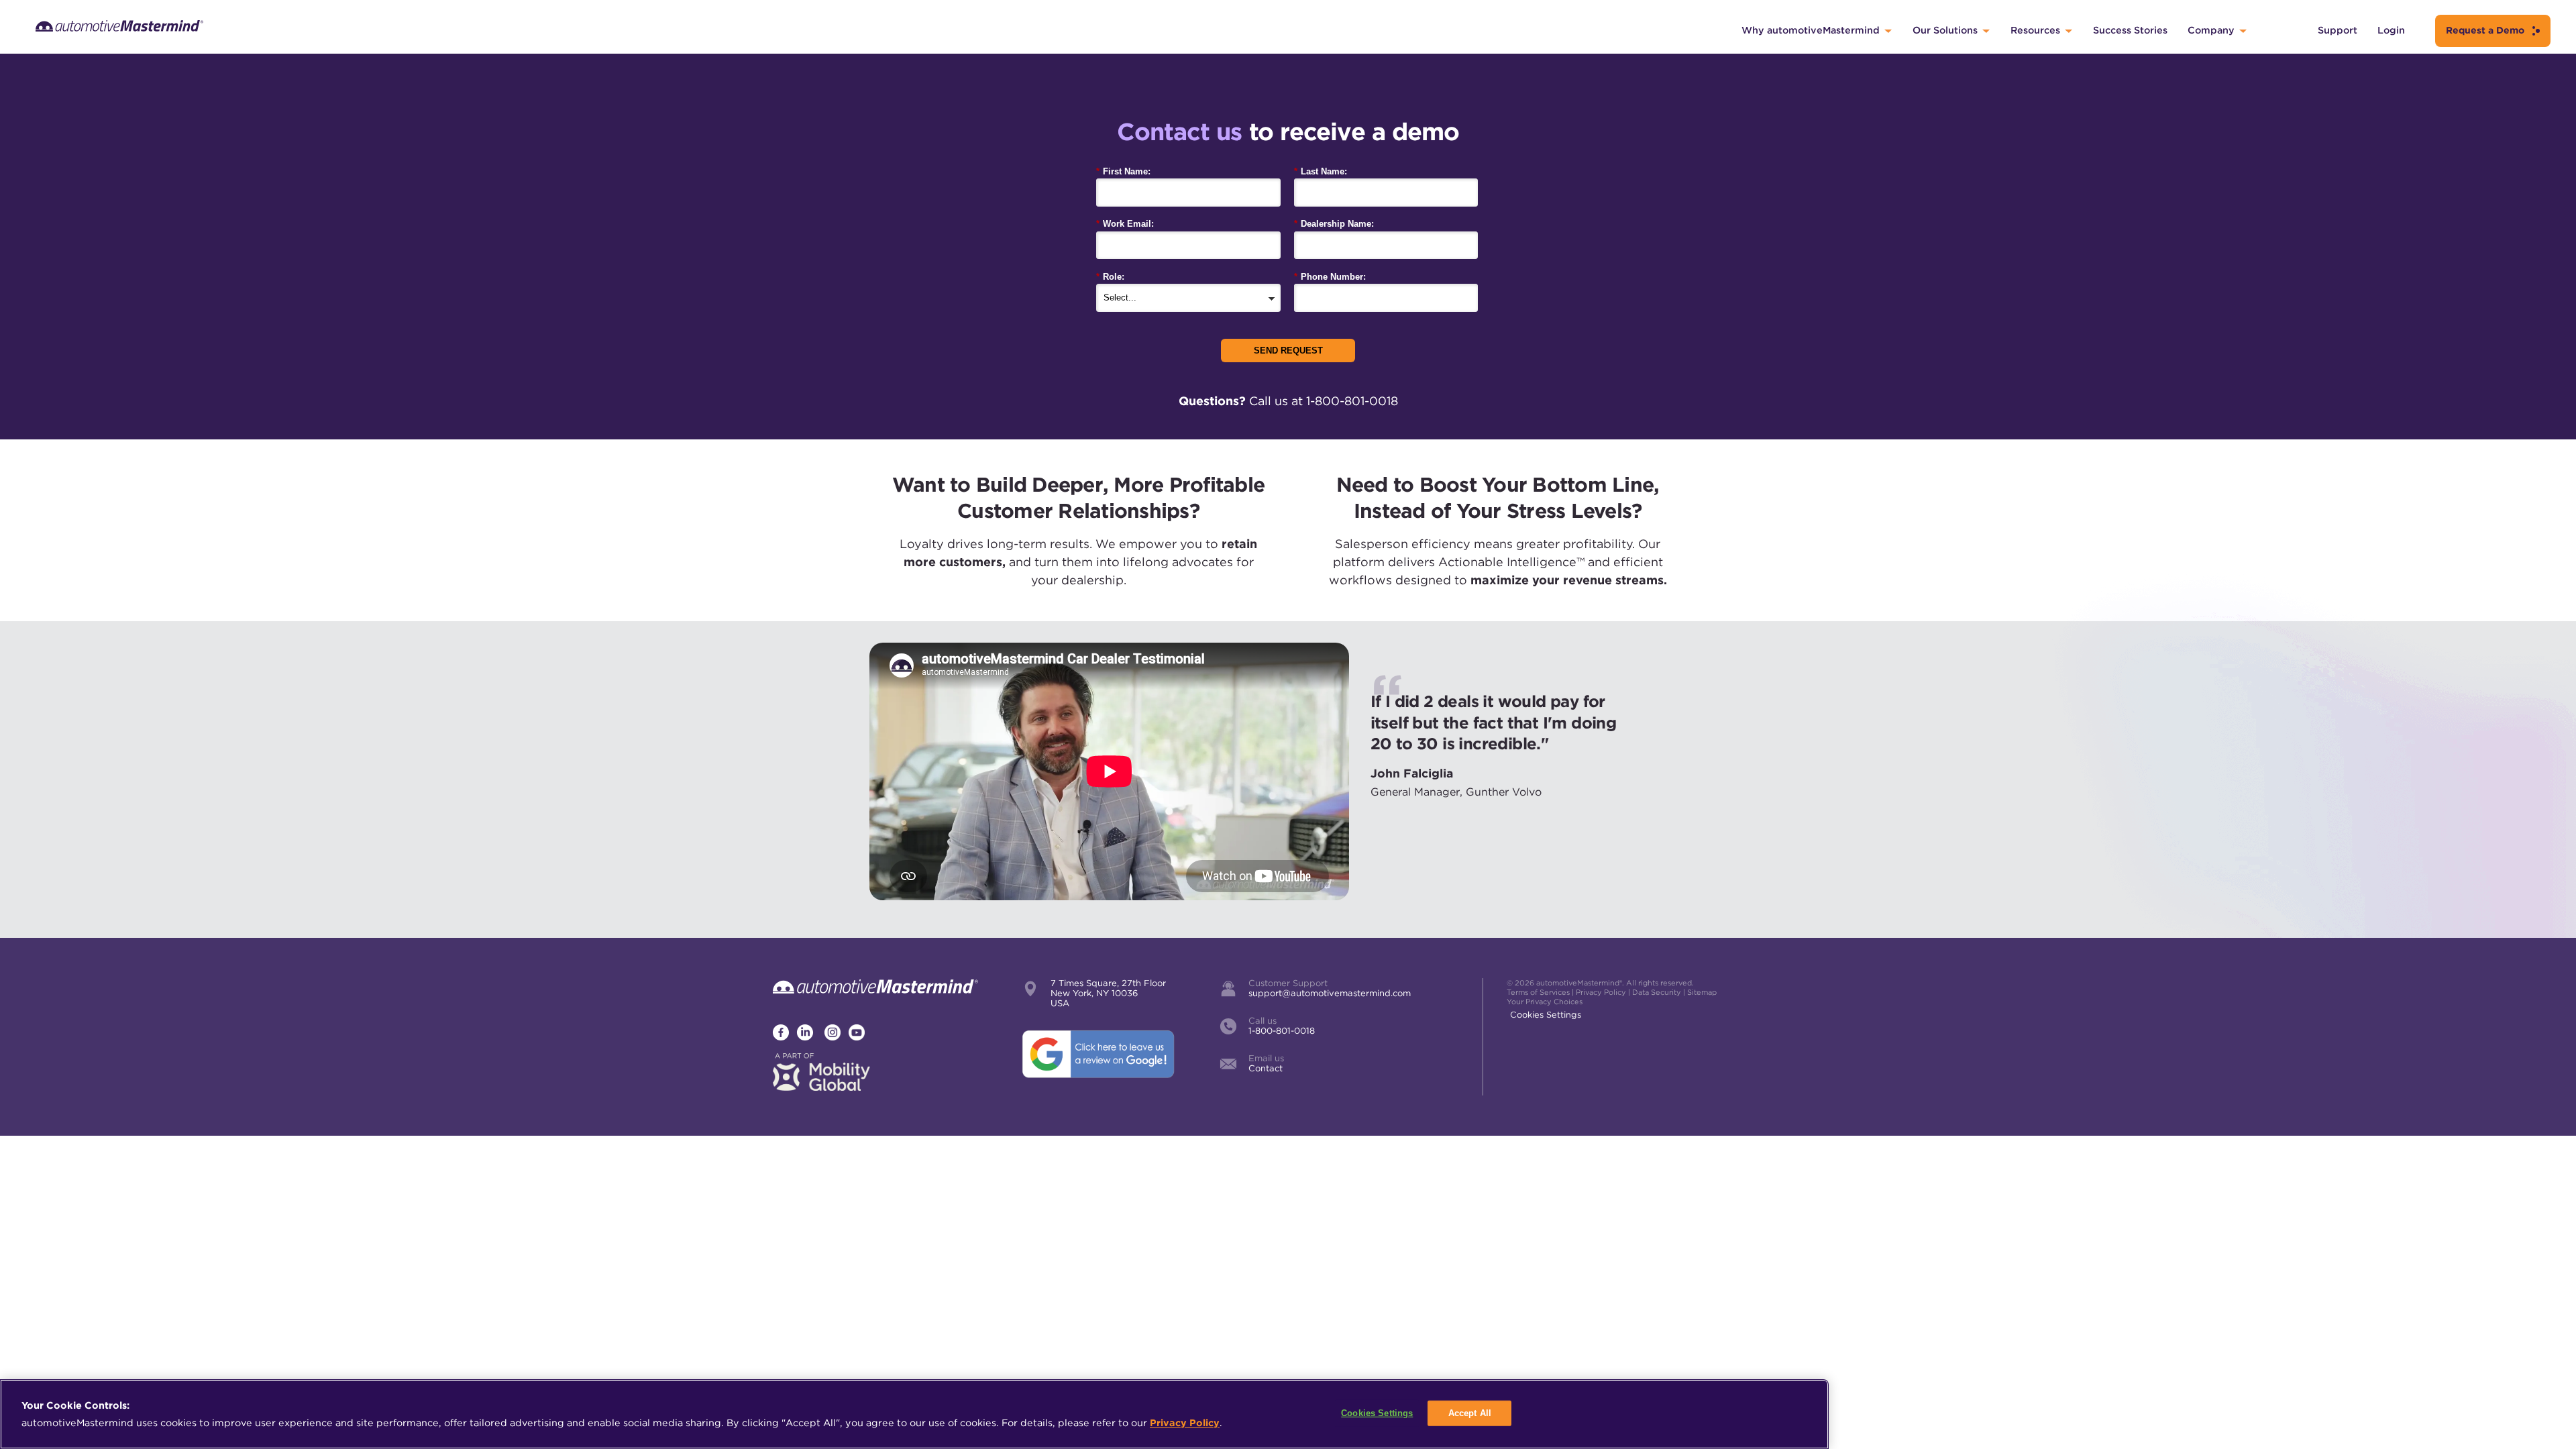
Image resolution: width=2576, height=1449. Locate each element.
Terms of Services (1538, 992)
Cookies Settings (1546, 1015)
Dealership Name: (1334, 224)
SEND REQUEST (1288, 351)
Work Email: (1125, 224)
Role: (1110, 277)
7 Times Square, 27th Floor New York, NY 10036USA (1108, 993)
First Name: (1123, 171)
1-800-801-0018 (1282, 1031)
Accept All (1470, 1413)
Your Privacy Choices (1545, 1002)
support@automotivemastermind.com (1330, 993)
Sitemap (1702, 992)
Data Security (1657, 992)
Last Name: (1321, 171)
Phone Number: (1330, 277)
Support (2338, 30)
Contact (1266, 1068)
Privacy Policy (1601, 992)
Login (2391, 30)
